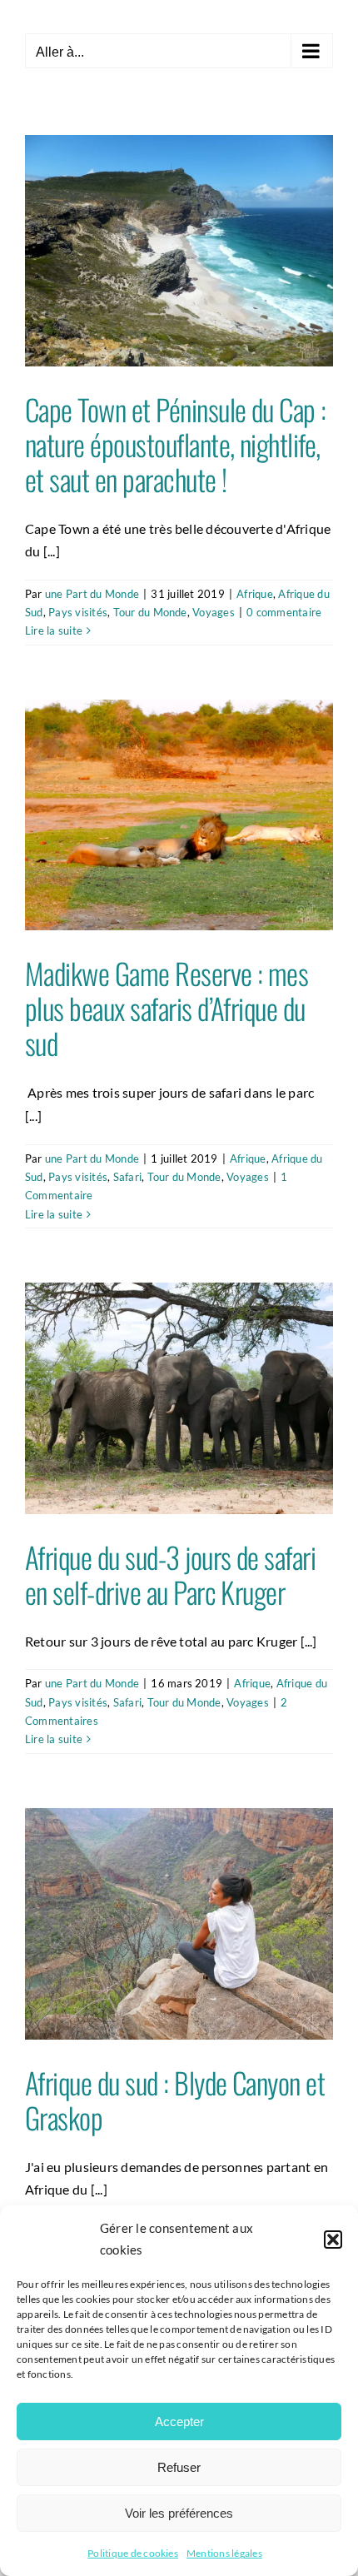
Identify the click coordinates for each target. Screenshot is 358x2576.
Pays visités (78, 612)
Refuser (179, 2467)
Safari (127, 1177)
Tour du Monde (150, 612)
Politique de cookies (133, 2553)
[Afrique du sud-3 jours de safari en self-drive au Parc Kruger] (179, 1398)
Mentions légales (224, 2553)
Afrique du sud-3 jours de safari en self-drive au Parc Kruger (170, 1574)
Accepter (179, 2422)
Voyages (214, 612)
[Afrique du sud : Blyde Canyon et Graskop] (179, 1924)
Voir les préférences (179, 2513)
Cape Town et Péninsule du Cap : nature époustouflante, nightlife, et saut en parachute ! (176, 444)
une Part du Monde (92, 594)
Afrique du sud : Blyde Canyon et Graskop (175, 2100)
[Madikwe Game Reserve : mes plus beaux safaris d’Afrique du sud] (179, 815)
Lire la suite (54, 630)
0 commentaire (284, 612)
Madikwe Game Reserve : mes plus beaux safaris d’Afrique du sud (167, 1008)
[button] (333, 2240)
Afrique (255, 594)
